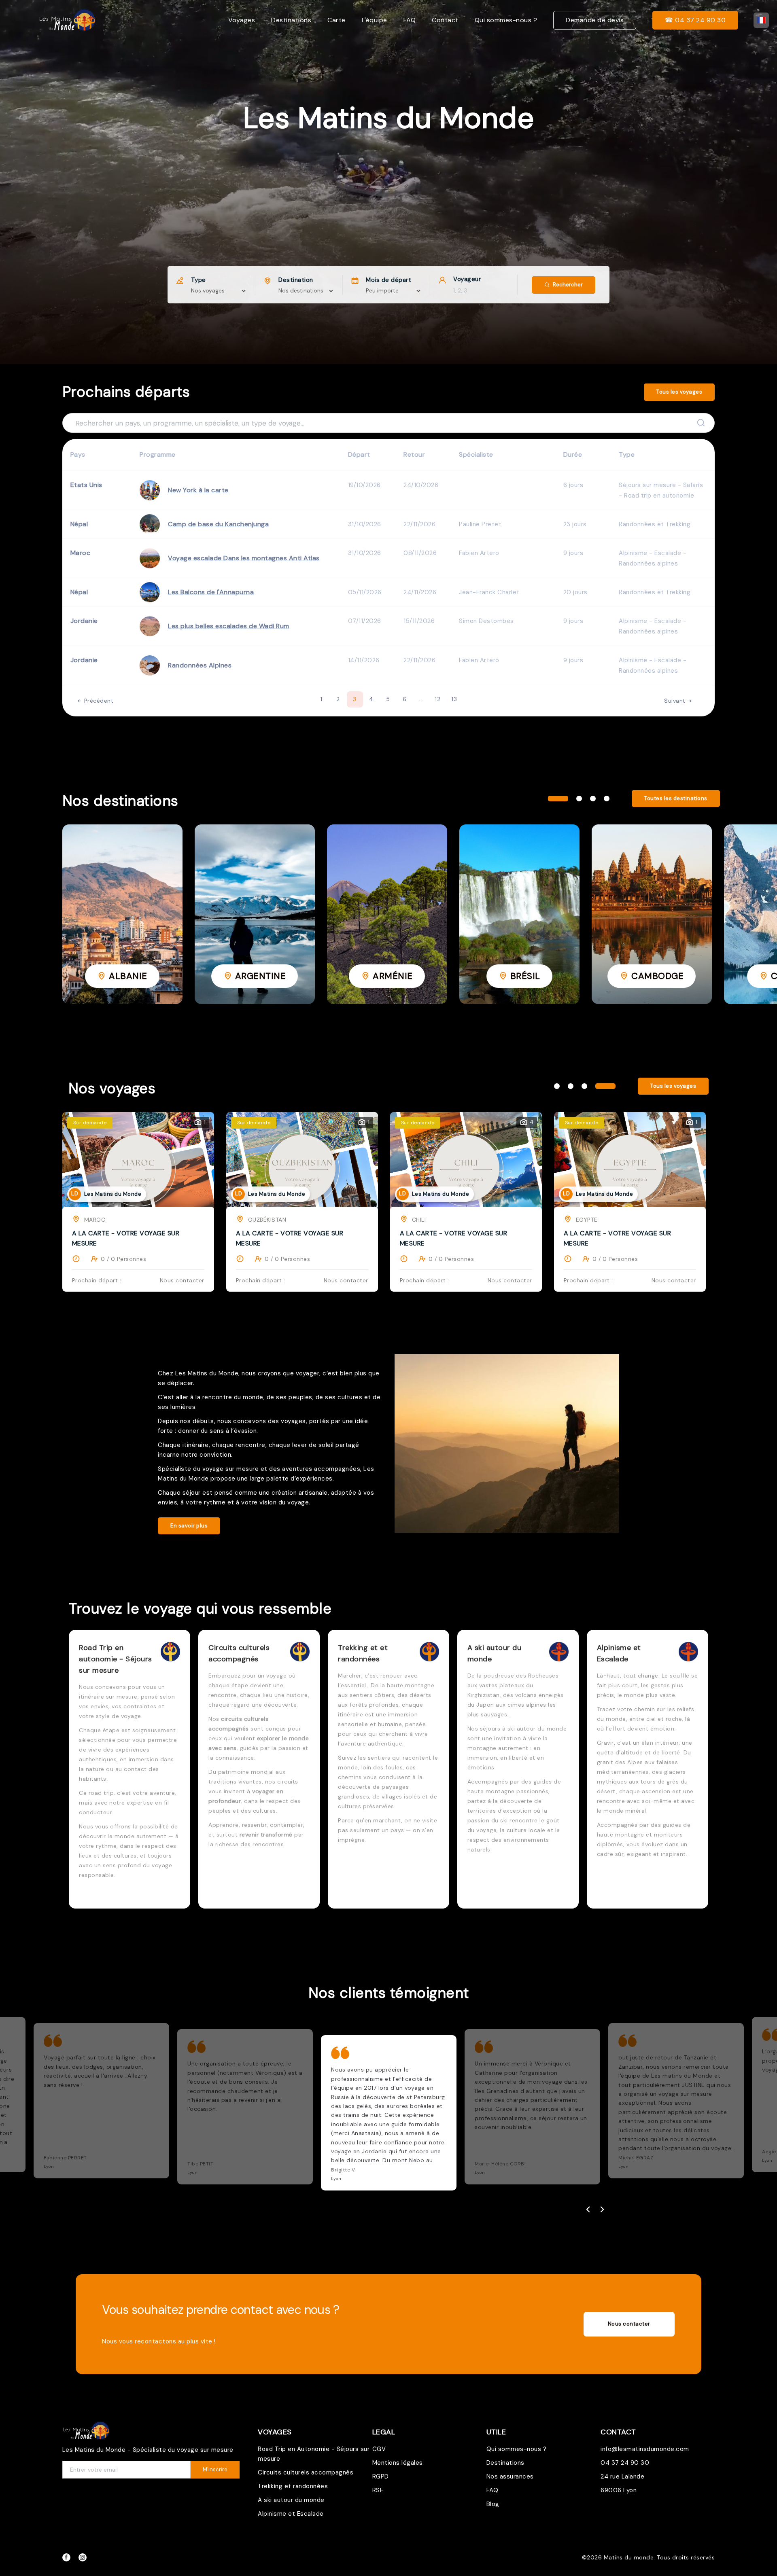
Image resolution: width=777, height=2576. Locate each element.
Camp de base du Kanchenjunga (218, 524)
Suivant (676, 701)
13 (454, 699)
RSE (378, 2490)
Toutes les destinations (676, 798)
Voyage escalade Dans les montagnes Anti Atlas (244, 558)
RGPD (381, 2476)
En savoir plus (189, 1526)
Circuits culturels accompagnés (306, 2472)
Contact (445, 20)
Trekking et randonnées (293, 2486)
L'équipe (375, 20)
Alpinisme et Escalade (291, 2514)
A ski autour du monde (291, 2500)
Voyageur (467, 279)
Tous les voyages (679, 392)
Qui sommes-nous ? (506, 20)
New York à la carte (198, 490)
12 (438, 699)
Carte (336, 20)
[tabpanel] (122, 914)
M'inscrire (215, 2469)
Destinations (291, 20)
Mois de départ (388, 280)
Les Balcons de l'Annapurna (211, 592)
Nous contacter (629, 2324)
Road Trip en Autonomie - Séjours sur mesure (314, 2454)
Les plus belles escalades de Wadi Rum (229, 626)
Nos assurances (510, 2476)
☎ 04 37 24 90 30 (695, 20)
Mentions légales (398, 2463)
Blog (493, 2504)
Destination (296, 280)
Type (198, 280)
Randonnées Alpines (200, 665)
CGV (379, 2449)
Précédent (98, 701)
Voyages (242, 20)
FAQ (410, 20)
